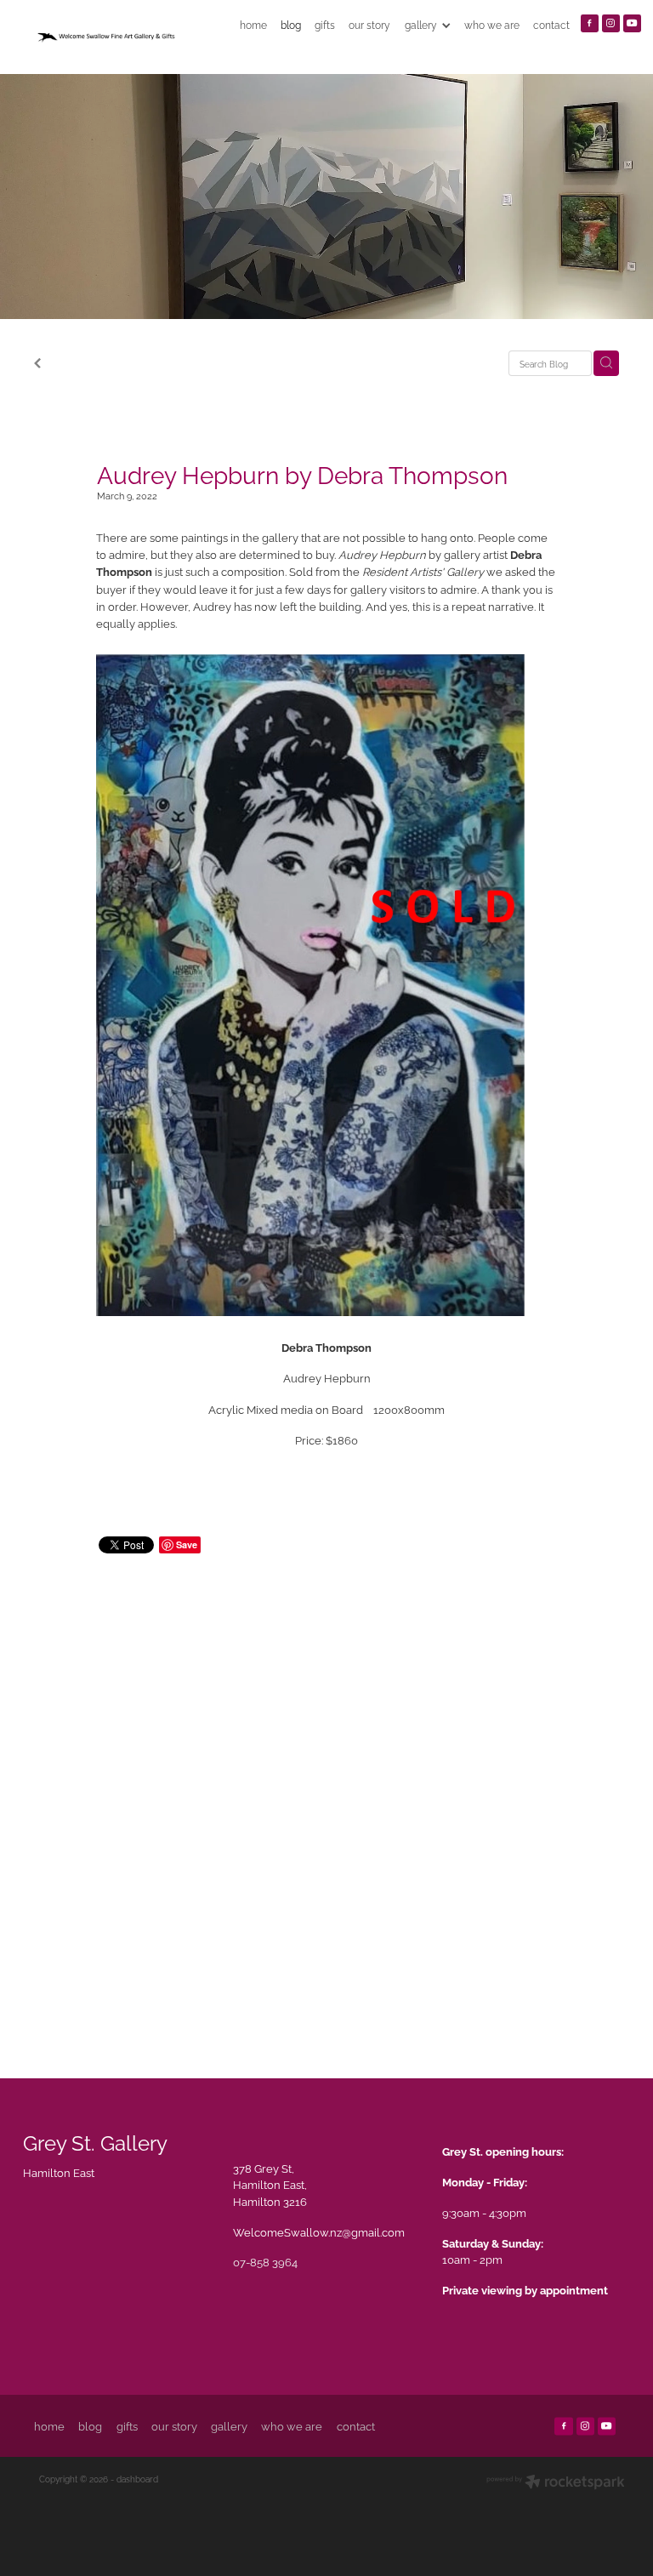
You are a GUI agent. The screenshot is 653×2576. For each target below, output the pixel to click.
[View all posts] (37, 364)
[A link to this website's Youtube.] (632, 23)
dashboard (137, 2479)
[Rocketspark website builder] (556, 2483)
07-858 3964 (265, 2261)
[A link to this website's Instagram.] (611, 23)
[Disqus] (327, 1798)
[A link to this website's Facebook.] (590, 23)
